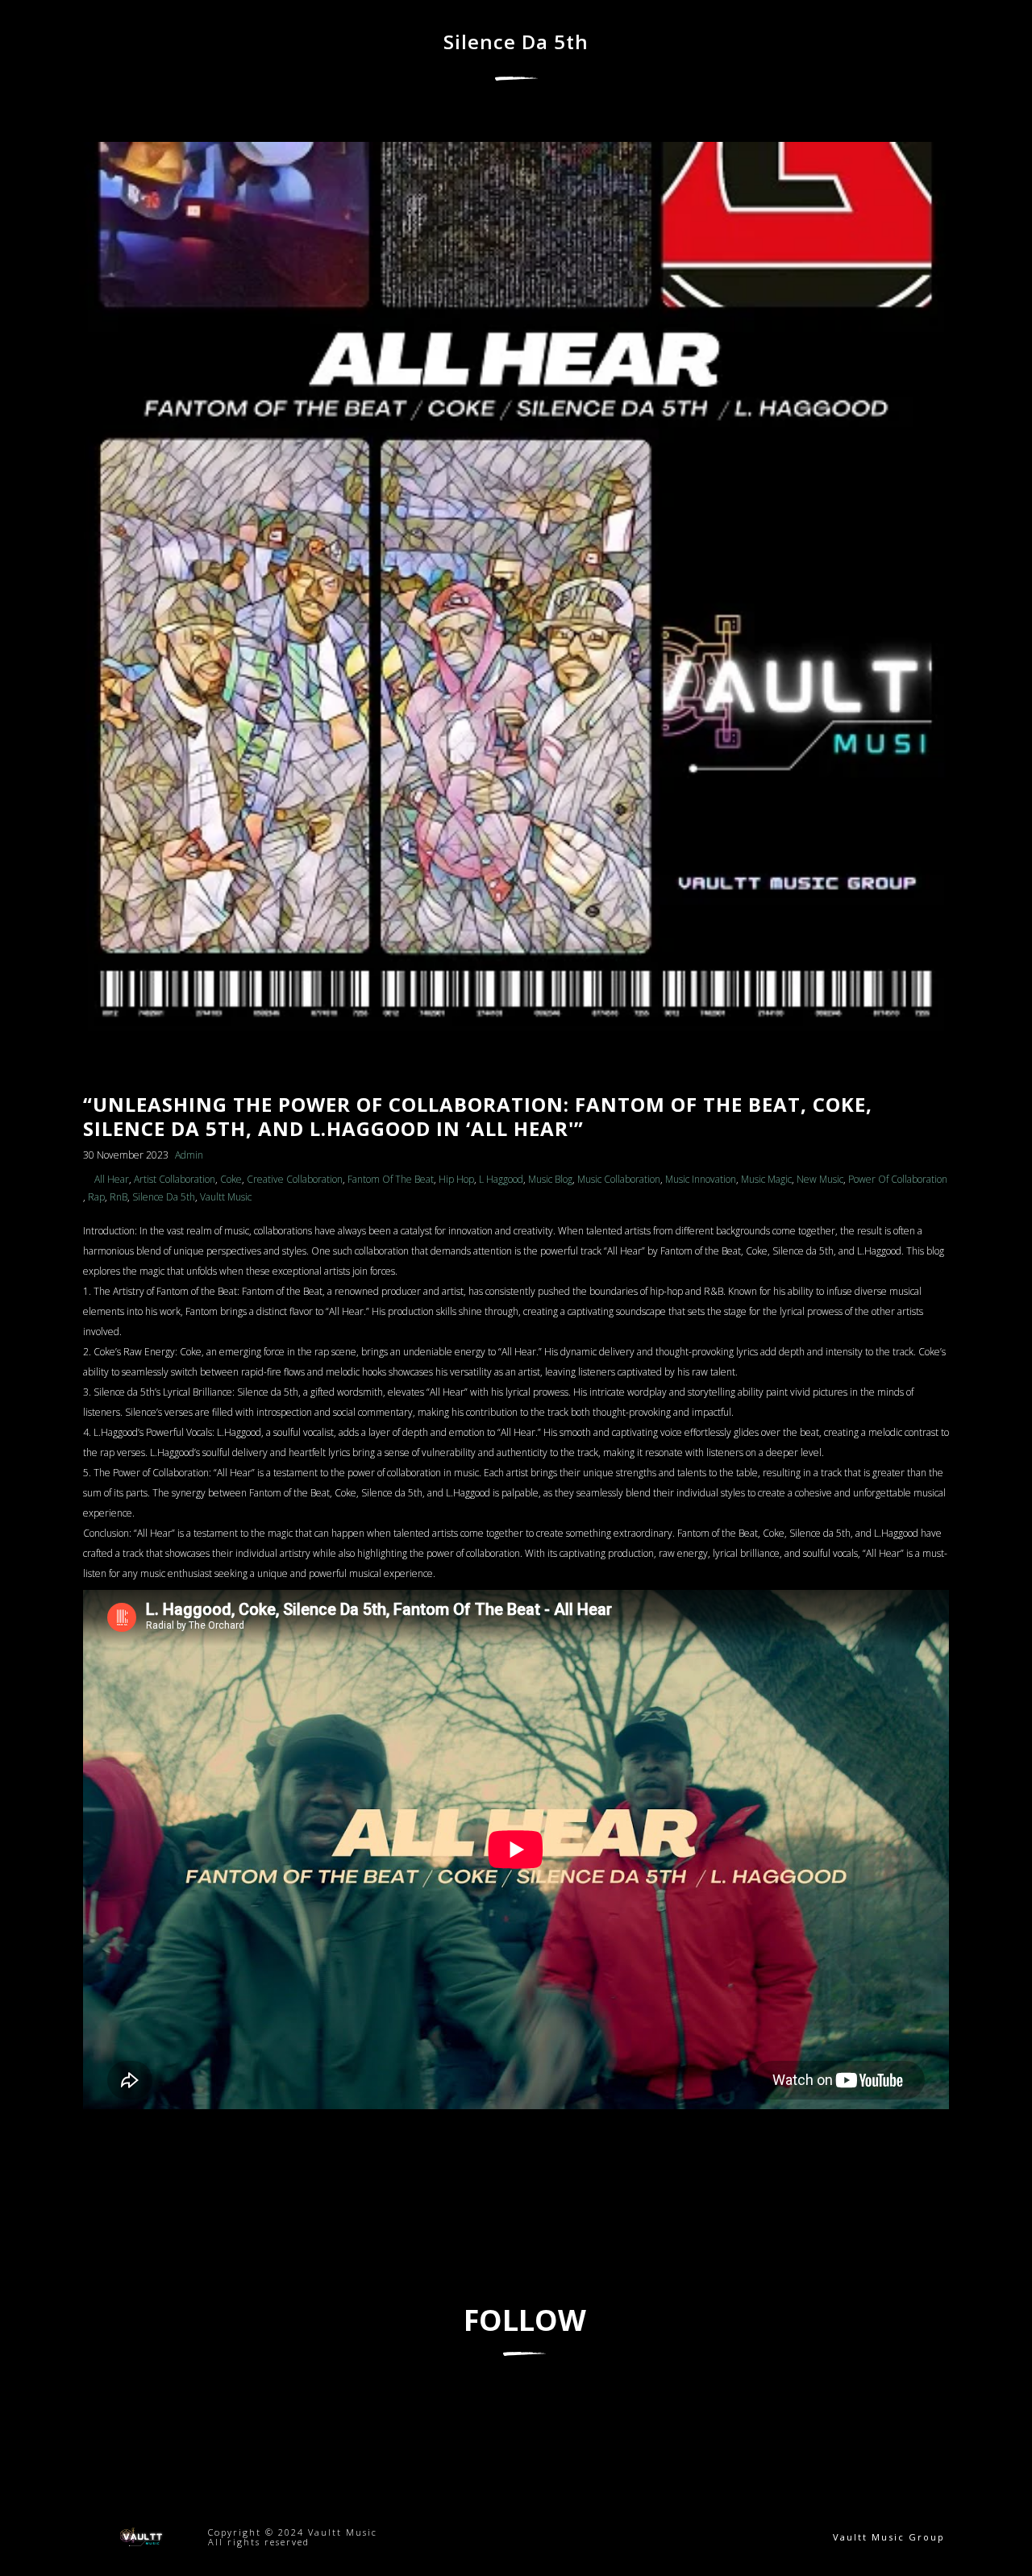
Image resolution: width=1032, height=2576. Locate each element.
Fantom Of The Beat (391, 1179)
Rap (96, 1197)
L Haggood (501, 1179)
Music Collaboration (619, 1179)
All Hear (112, 1179)
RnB (119, 1197)
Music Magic (766, 1179)
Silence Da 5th (164, 1197)
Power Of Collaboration (898, 1179)
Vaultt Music (226, 1197)
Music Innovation (701, 1179)
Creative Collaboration (295, 1179)
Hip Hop (456, 1179)
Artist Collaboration (175, 1179)
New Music (820, 1179)
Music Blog (550, 1179)
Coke (231, 1179)
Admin (189, 1155)
